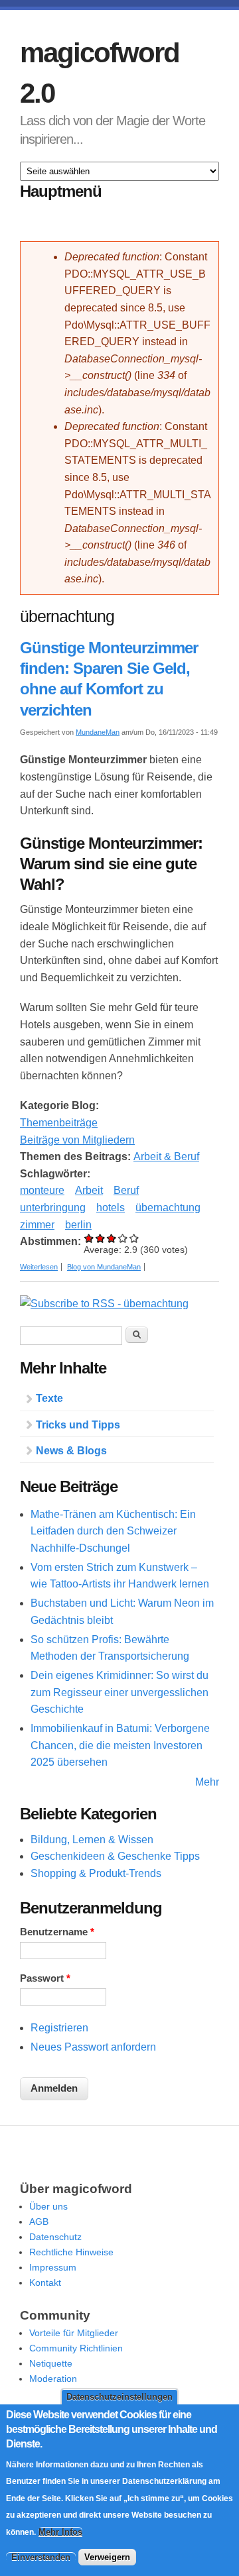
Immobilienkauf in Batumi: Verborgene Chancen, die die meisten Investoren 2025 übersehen (120, 1745)
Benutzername (57, 1932)
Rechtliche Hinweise (71, 2252)
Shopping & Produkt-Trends (96, 1873)
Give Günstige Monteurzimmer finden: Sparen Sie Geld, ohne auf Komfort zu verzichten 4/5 (123, 1238)
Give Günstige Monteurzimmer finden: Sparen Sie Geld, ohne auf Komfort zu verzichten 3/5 (112, 1238)
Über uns (48, 2206)
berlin (78, 1225)
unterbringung (53, 1207)
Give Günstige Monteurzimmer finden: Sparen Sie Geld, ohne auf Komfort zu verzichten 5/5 (134, 1238)
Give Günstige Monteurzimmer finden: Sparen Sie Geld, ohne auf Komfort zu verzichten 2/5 (101, 1238)
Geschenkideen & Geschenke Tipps (115, 1856)
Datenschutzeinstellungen (119, 2397)
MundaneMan (98, 732)
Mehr (207, 1782)
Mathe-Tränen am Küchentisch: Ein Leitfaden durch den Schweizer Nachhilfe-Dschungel (113, 1531)
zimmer (37, 1225)
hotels (111, 1207)
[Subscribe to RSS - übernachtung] (104, 1304)
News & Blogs (71, 1451)
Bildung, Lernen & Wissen (92, 1840)
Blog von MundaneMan (104, 1267)
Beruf (126, 1190)
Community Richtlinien (76, 2348)
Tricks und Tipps (78, 1425)
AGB (39, 2222)
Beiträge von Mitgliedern (77, 1140)
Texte (49, 1398)
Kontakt (45, 2282)
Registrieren (59, 2028)
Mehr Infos (60, 2532)
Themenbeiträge (59, 1123)
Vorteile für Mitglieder (74, 2333)
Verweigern (107, 2557)
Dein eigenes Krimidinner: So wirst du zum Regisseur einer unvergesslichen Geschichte (119, 1692)
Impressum (53, 2267)
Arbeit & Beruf (166, 1156)
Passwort (45, 1978)
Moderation (53, 2379)
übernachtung (168, 1207)
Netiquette (51, 2363)
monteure (42, 1190)
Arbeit (89, 1190)
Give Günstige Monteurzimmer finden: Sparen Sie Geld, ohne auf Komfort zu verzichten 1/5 (89, 1238)
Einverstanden (41, 2557)
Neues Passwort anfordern (93, 2047)
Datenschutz (55, 2237)
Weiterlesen (39, 1267)
